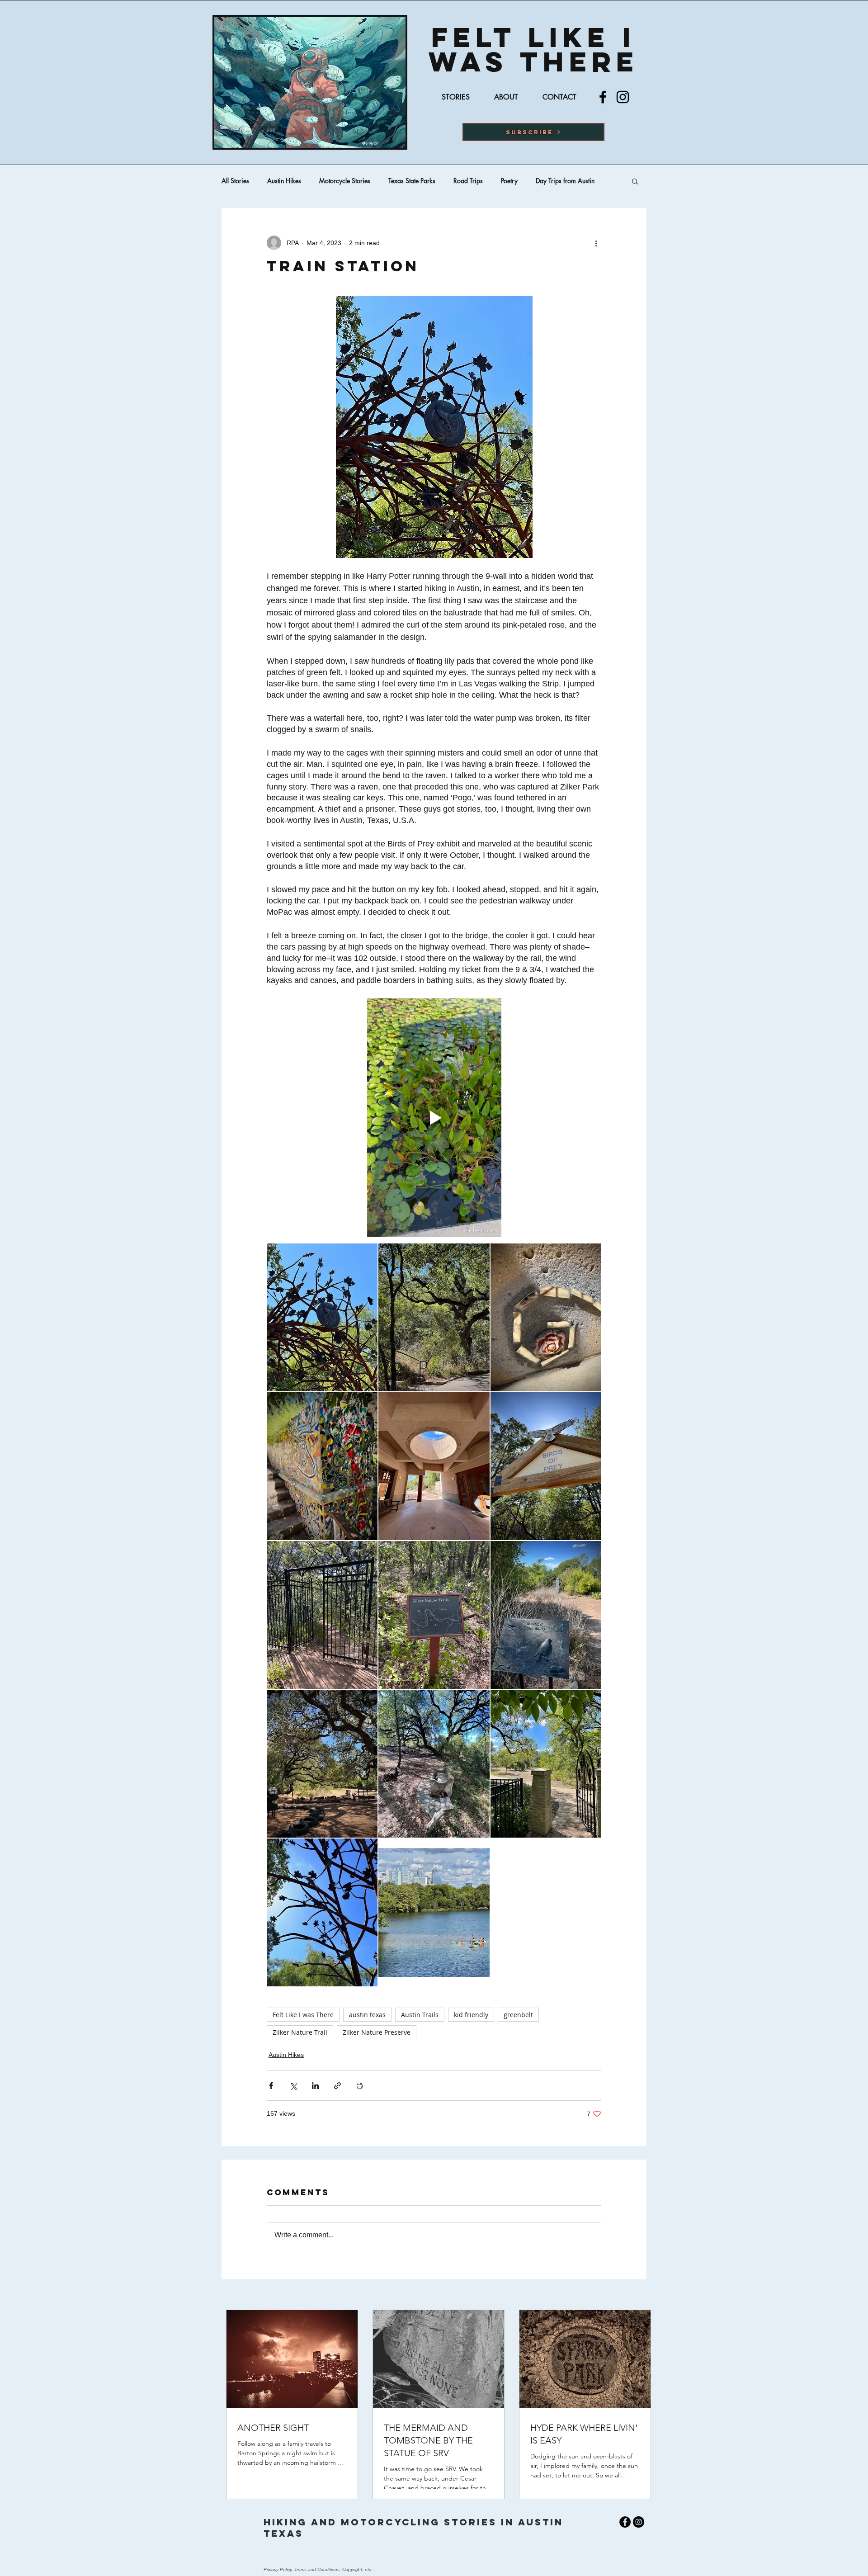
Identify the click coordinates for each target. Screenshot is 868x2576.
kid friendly (471, 2015)
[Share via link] (337, 2086)
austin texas (367, 2015)
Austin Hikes (284, 181)
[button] (533, 132)
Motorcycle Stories (345, 181)
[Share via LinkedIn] (315, 2086)
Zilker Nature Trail (300, 2032)
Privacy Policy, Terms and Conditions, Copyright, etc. (318, 2569)
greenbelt (518, 2015)
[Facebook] (603, 97)
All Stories (235, 181)
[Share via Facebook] (271, 2086)
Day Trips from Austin (565, 181)
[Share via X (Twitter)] (293, 2086)
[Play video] (434, 1118)
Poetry (509, 181)
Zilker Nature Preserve (377, 2032)
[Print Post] (360, 2086)
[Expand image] (322, 1317)
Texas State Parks (412, 181)
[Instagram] (623, 97)
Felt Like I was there (534, 49)
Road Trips (468, 181)
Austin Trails (420, 2015)
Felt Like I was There (303, 2015)
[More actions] (596, 243)
